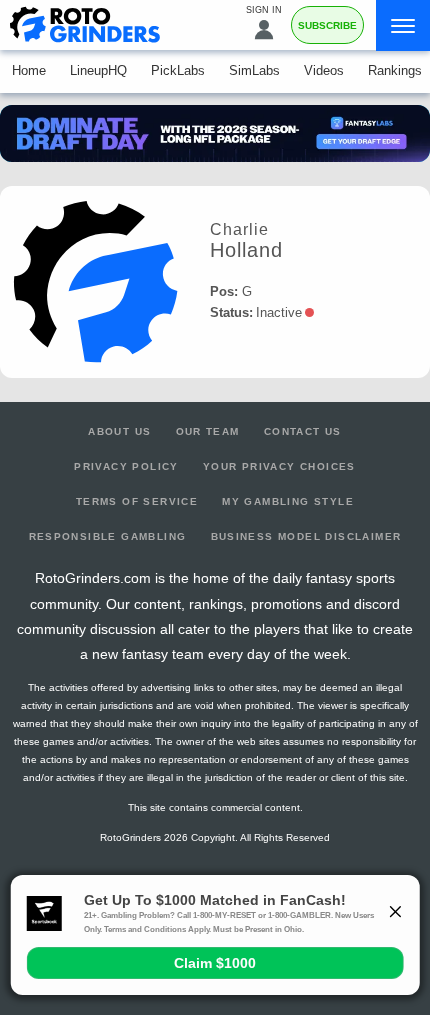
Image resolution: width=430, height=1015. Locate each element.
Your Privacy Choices (279, 466)
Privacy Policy (126, 466)
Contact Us (303, 431)
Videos (324, 70)
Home (29, 70)
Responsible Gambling (108, 536)
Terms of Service (137, 501)
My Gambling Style (288, 501)
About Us (119, 431)
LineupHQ (98, 70)
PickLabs (178, 70)
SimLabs (254, 70)
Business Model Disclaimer (306, 536)
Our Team (208, 431)
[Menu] (403, 25)
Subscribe (327, 25)
